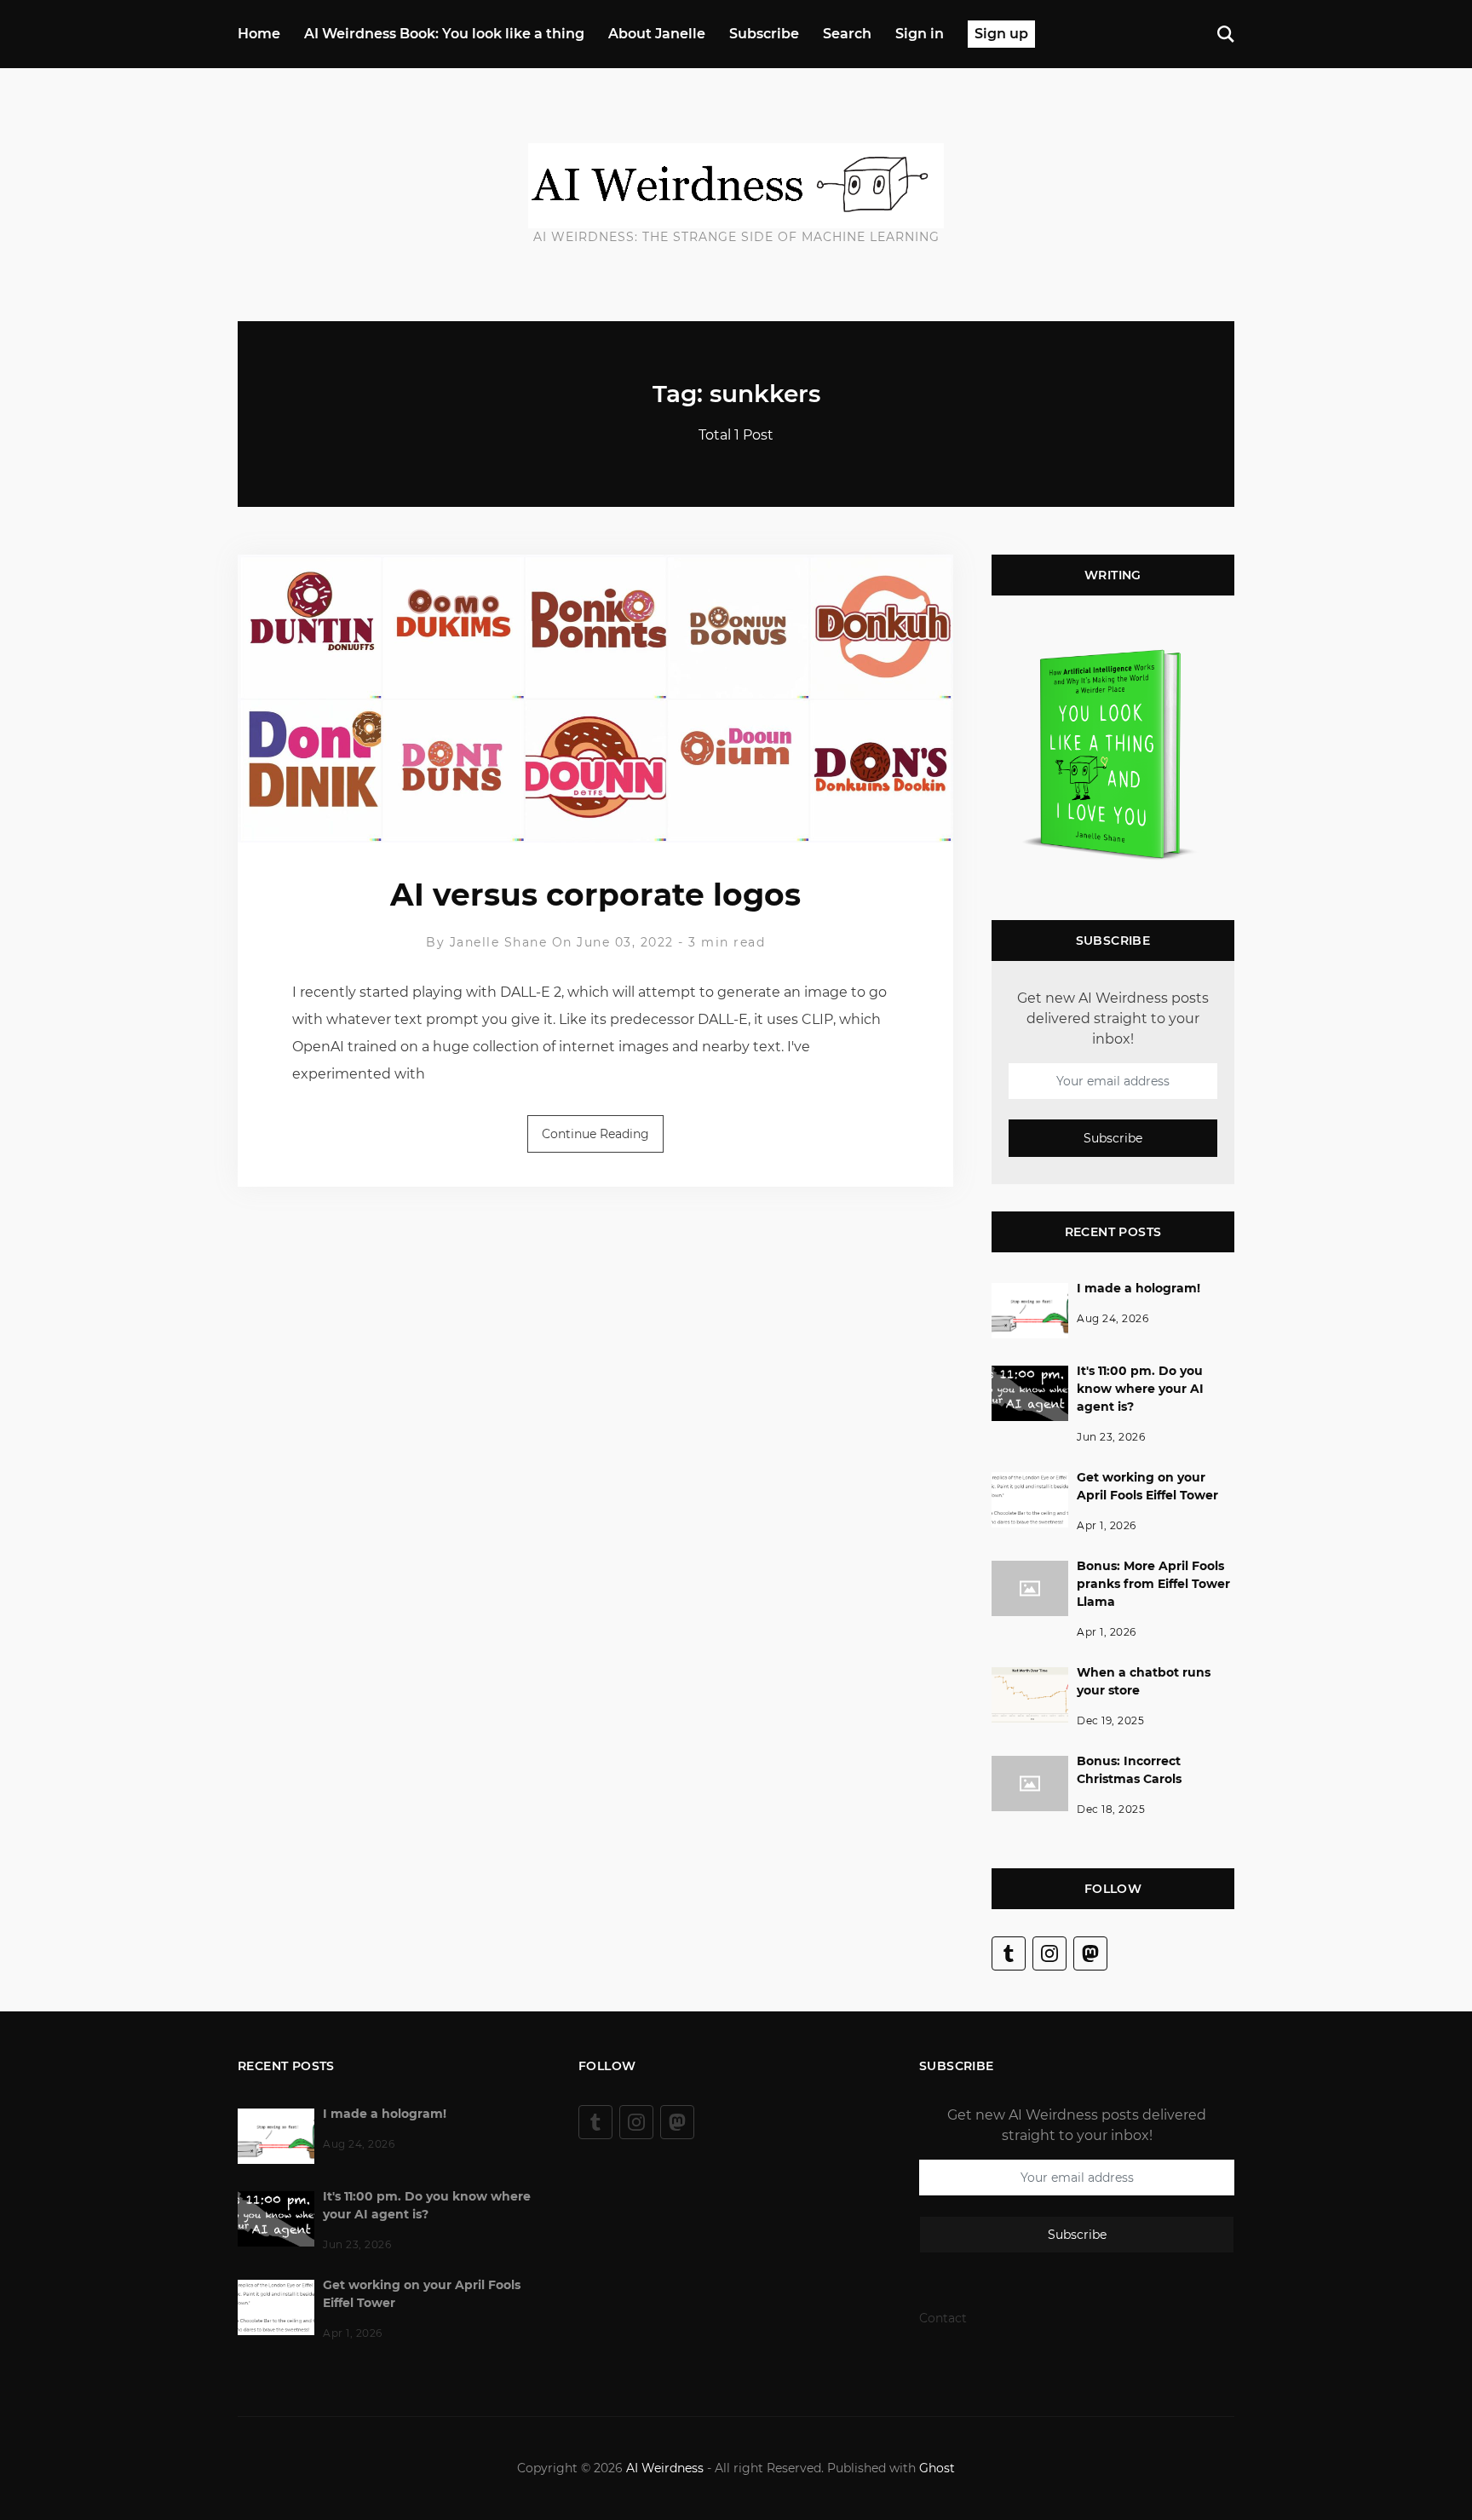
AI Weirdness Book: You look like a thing (444, 34)
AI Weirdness (665, 2468)
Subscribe (764, 34)
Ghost (937, 2468)
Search (847, 34)
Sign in (920, 34)
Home (259, 34)
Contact (943, 2318)
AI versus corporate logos (595, 895)
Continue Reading (595, 1134)
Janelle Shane (499, 942)
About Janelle (657, 34)
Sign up (1001, 34)
